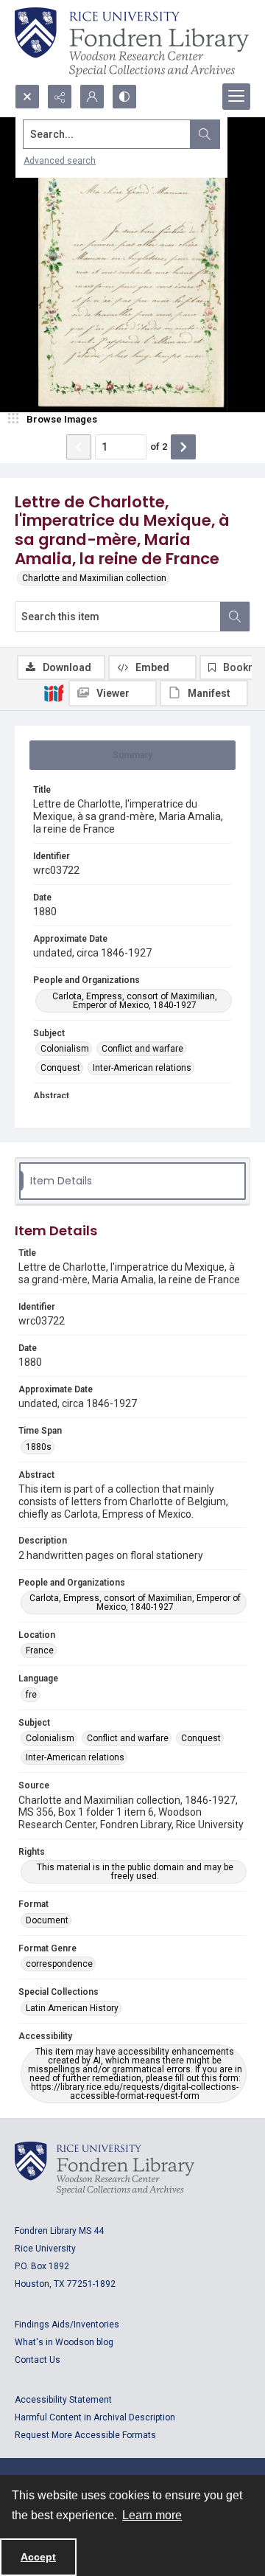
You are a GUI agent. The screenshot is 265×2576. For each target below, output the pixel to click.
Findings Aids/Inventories (67, 2325)
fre (31, 1695)
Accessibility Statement (63, 2400)
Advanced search (60, 161)
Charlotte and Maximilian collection (94, 578)
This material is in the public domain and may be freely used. (135, 1872)
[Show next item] (183, 447)
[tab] (132, 755)
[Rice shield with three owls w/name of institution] (132, 42)
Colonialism (65, 1049)
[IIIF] (54, 692)
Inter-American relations (142, 1068)
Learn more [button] (152, 2515)
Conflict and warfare (142, 1049)
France (40, 1650)
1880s (39, 1447)
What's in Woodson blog (64, 2342)
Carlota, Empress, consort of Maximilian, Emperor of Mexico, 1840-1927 (135, 1001)
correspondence (59, 1964)
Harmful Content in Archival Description (95, 2417)
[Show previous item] (79, 447)
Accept (38, 2557)
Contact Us (38, 2360)
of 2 (159, 447)
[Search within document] (235, 617)
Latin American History (72, 2008)
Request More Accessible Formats (85, 2435)
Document (47, 1920)
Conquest (60, 1068)
